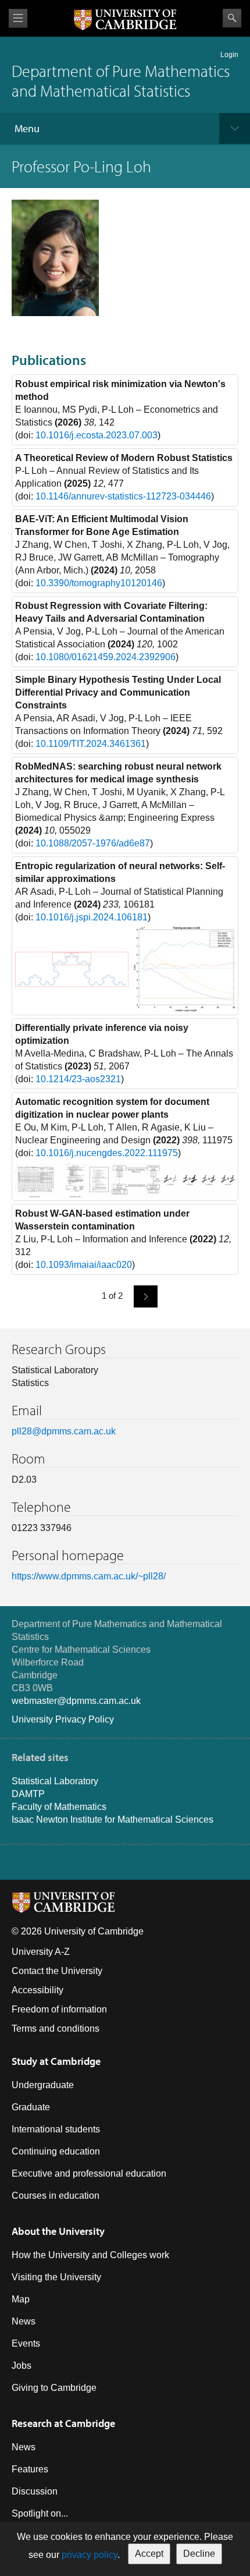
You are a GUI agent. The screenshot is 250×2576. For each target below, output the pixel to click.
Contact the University (57, 1971)
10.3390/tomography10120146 (99, 583)
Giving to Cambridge (54, 2388)
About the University (58, 2231)
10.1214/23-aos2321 (78, 1079)
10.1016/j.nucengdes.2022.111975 (107, 1153)
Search (232, 18)
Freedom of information (59, 2009)
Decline (199, 2554)
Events (26, 2343)
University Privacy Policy (63, 1719)
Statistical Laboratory (55, 1781)
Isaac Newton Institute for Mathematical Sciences (112, 1820)
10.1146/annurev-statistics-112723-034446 (123, 496)
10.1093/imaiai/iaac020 (84, 1265)
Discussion (35, 2491)
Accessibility (37, 1990)
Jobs (22, 2366)
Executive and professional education (89, 2173)
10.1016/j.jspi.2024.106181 (92, 917)
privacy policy (90, 2555)
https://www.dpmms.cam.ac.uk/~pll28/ (89, 1576)
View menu (18, 18)
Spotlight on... (40, 2513)
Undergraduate (43, 2085)
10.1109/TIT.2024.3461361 (91, 744)
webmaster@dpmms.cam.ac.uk (76, 1701)
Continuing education (56, 2151)
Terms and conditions (56, 2028)
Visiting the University (56, 2277)
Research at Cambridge (63, 2423)
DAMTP (28, 1794)
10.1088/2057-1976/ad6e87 (93, 843)
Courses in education (56, 2196)
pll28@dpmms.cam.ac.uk (64, 1431)
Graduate (31, 2107)
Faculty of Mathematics (59, 1807)
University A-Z (41, 1952)
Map (21, 2299)
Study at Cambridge (56, 2061)
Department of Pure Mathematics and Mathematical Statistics (121, 81)
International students (56, 2129)
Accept (149, 2554)
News (24, 2321)
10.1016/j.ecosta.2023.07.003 (97, 435)
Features (30, 2469)
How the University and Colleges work (90, 2255)
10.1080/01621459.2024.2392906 (106, 657)
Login (229, 55)
